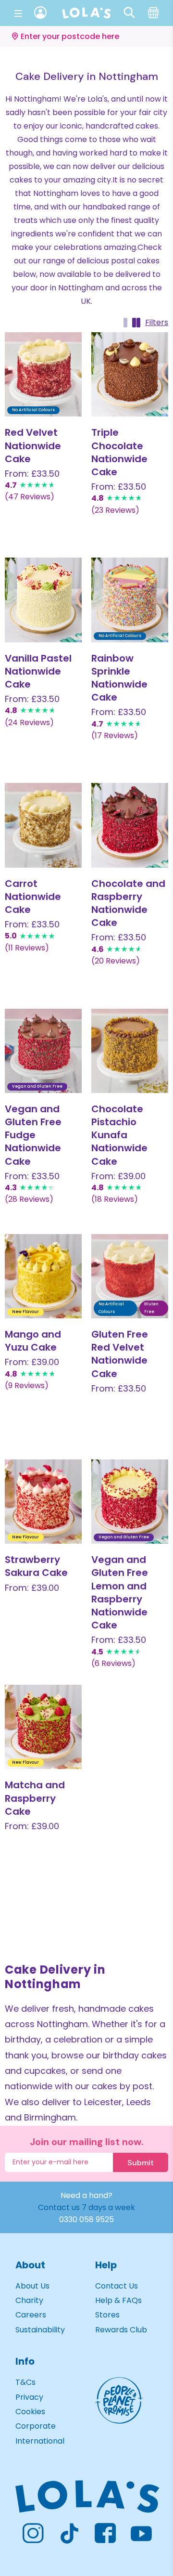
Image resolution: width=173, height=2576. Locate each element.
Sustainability (40, 2330)
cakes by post (122, 2086)
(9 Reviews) (27, 1386)
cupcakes (45, 2071)
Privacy (29, 2397)
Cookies (30, 2412)
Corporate (36, 2426)
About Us (32, 2286)
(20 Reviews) (116, 961)
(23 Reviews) (115, 510)
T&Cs (25, 2382)
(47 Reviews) (30, 497)
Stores (107, 2315)
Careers (31, 2315)
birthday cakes (135, 2055)
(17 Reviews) (115, 735)
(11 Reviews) (27, 948)
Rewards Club (121, 2330)
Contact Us (117, 2286)
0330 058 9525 (86, 2219)
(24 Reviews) (29, 722)
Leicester (103, 2102)
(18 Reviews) (115, 1199)
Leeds (139, 2102)
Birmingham (50, 2117)
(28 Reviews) (29, 1199)
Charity (29, 2300)
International (40, 2441)
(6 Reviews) (113, 1663)
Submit (141, 2163)
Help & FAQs (118, 2300)
